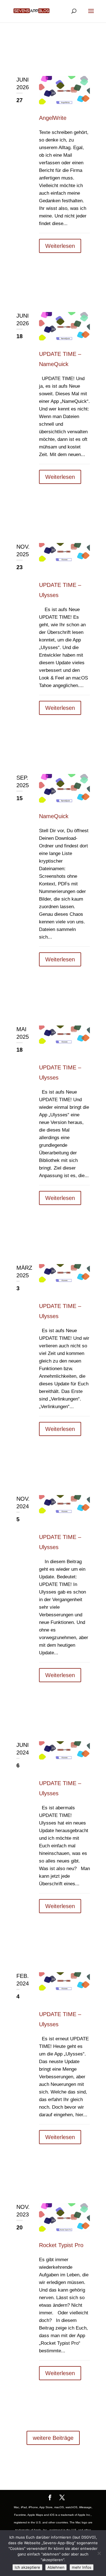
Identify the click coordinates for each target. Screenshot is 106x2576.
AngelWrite (53, 118)
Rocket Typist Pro (61, 2245)
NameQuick (54, 816)
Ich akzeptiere (27, 2567)
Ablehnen (56, 2567)
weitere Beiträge (53, 2438)
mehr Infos (82, 2567)
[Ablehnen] (99, 2553)
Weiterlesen (60, 246)
